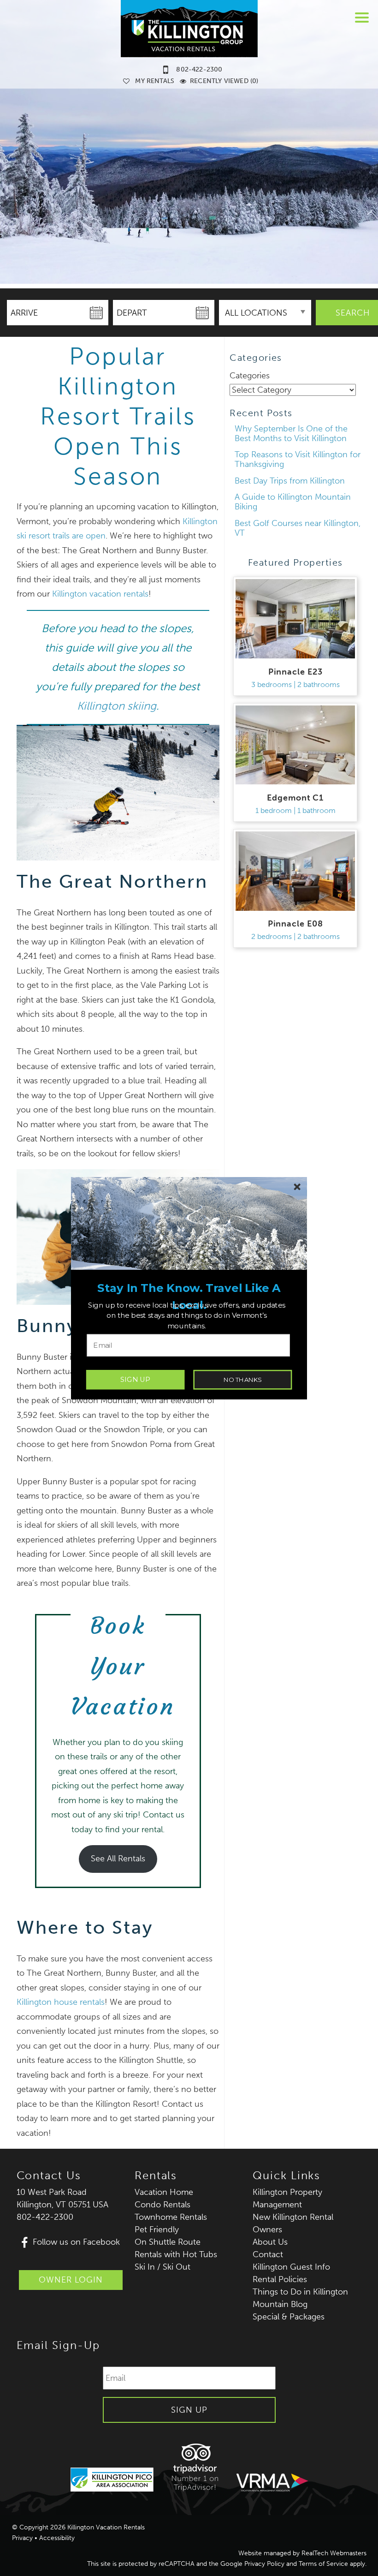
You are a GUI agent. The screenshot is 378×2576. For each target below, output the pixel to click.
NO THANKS (243, 1379)
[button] (189, 1297)
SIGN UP (135, 1379)
